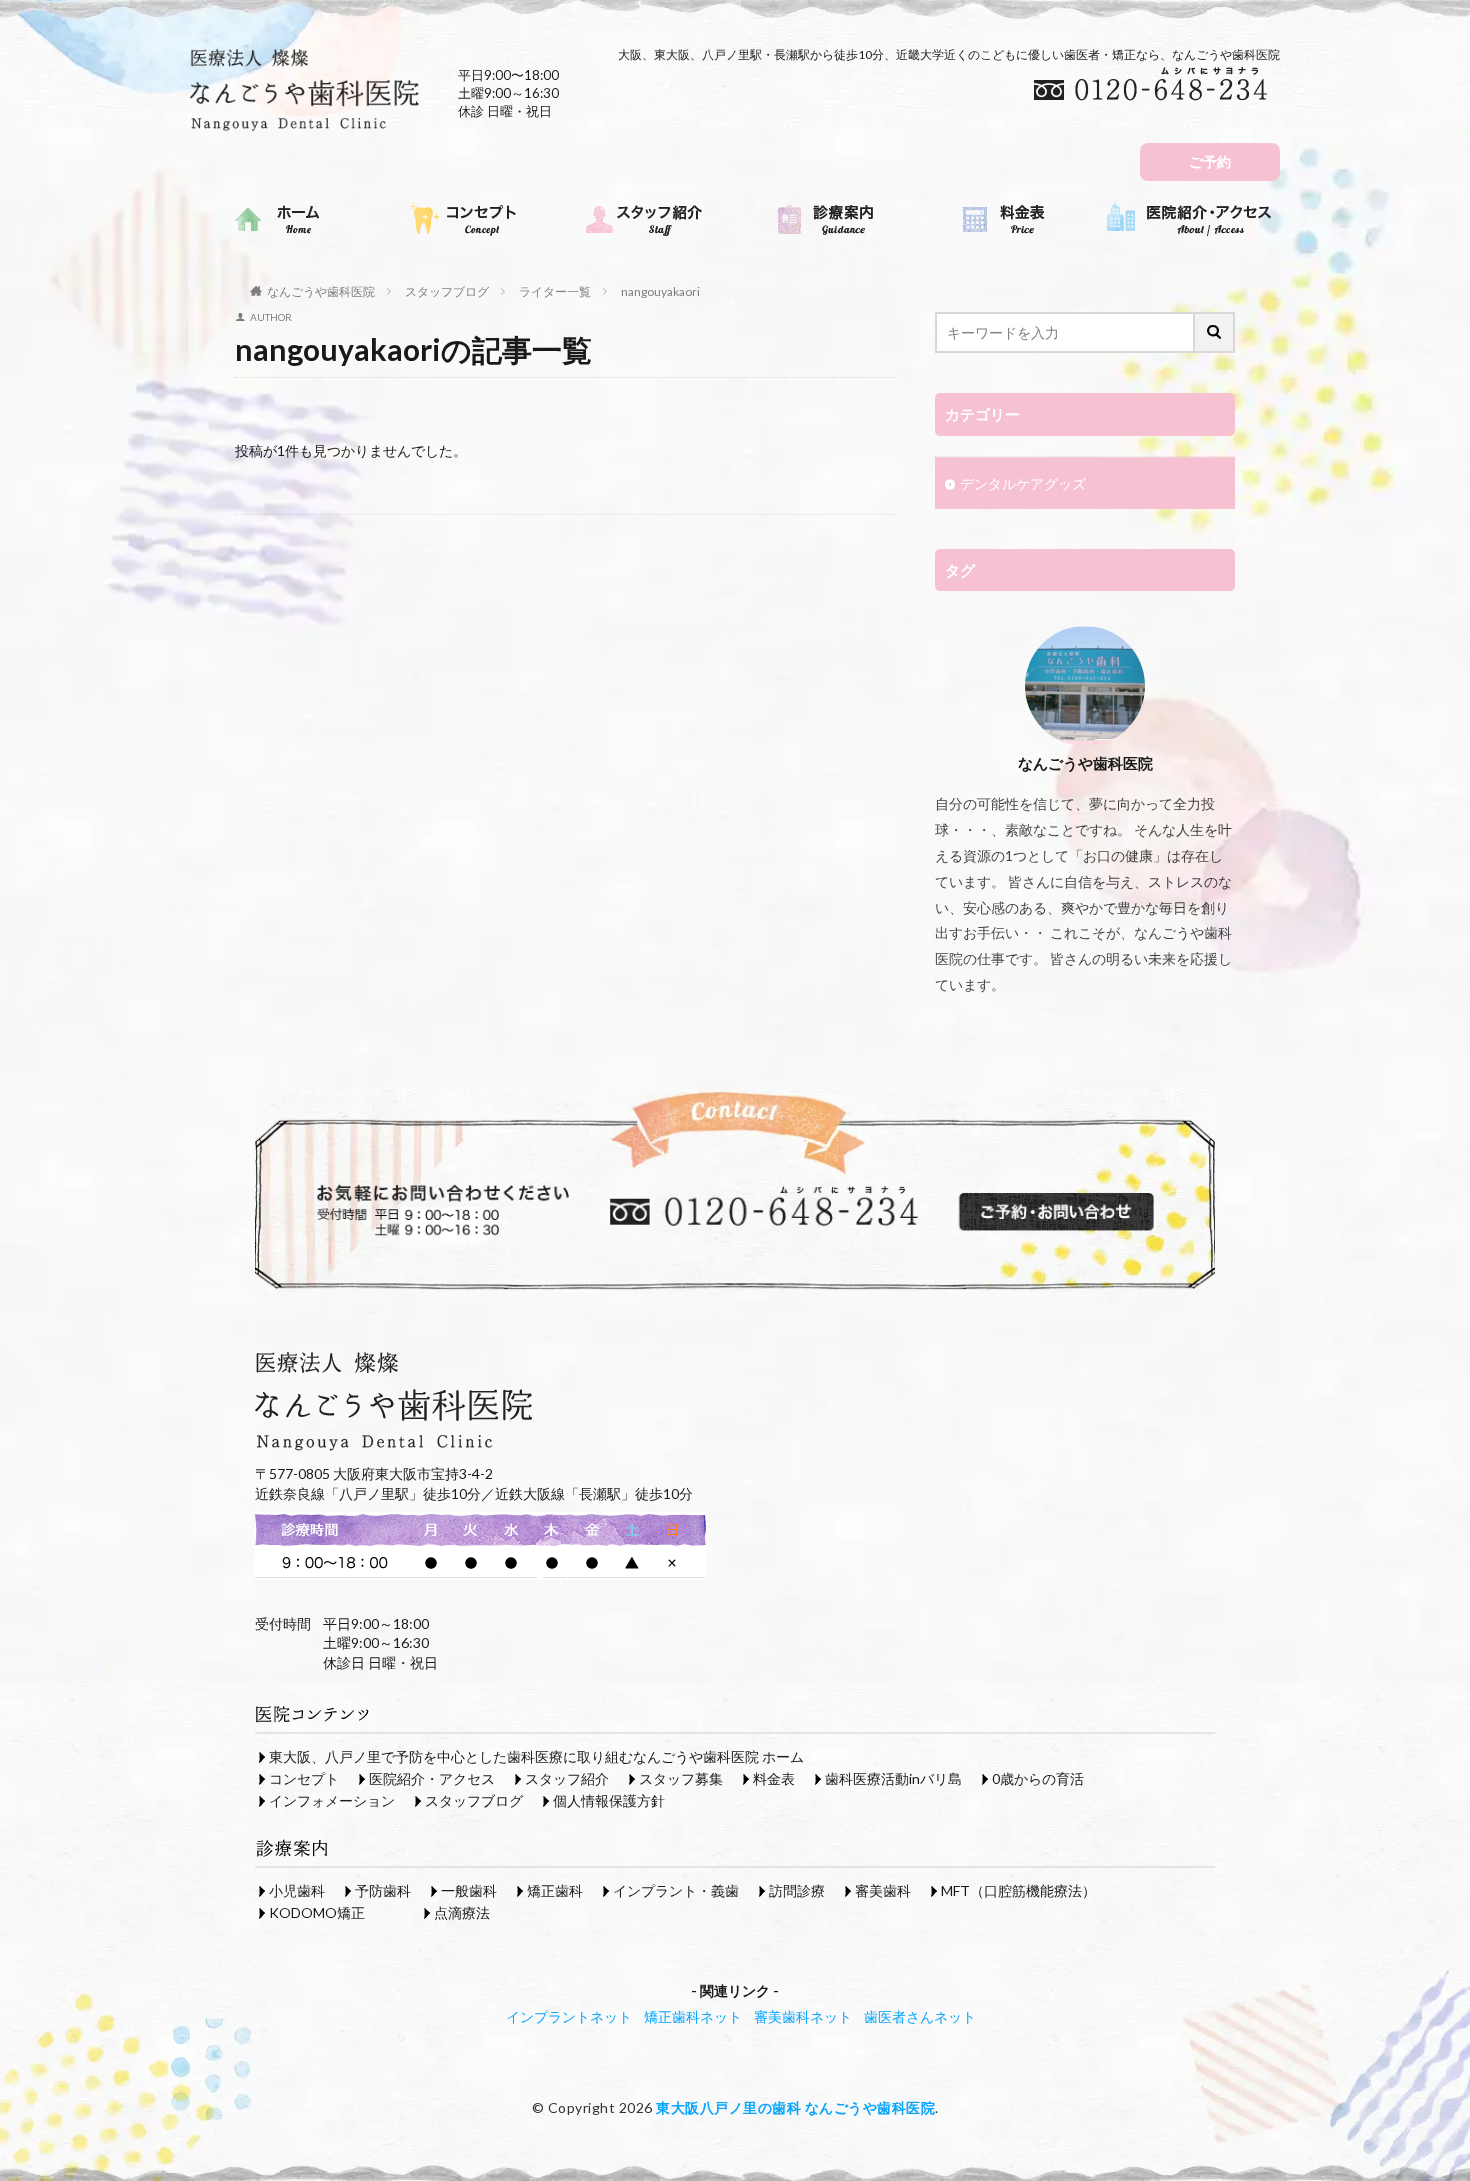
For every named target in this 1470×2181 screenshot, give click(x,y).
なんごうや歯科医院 (321, 291)
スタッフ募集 (681, 1778)
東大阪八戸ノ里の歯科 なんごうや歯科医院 (795, 2107)
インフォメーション (332, 1800)
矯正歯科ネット (693, 2016)
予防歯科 (383, 1890)
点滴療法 (462, 1912)
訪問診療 (797, 1890)
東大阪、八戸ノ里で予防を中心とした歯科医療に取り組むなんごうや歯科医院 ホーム (536, 1756)
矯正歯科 (555, 1890)
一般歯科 (469, 1890)
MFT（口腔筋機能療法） (1018, 1890)
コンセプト (304, 1778)
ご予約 (1210, 161)
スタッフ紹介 (567, 1778)
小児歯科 (297, 1890)
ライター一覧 (555, 291)
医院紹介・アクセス (432, 1778)
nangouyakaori (660, 291)
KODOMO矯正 (317, 1912)
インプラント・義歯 (676, 1890)
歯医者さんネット (920, 2016)
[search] (1215, 332)
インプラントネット (569, 2016)
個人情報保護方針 (609, 1800)
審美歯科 (883, 1890)
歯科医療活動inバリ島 (893, 1778)
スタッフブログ (447, 291)
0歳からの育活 (1038, 1778)
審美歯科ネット (803, 2016)
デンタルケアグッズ (1023, 483)
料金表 (774, 1778)
